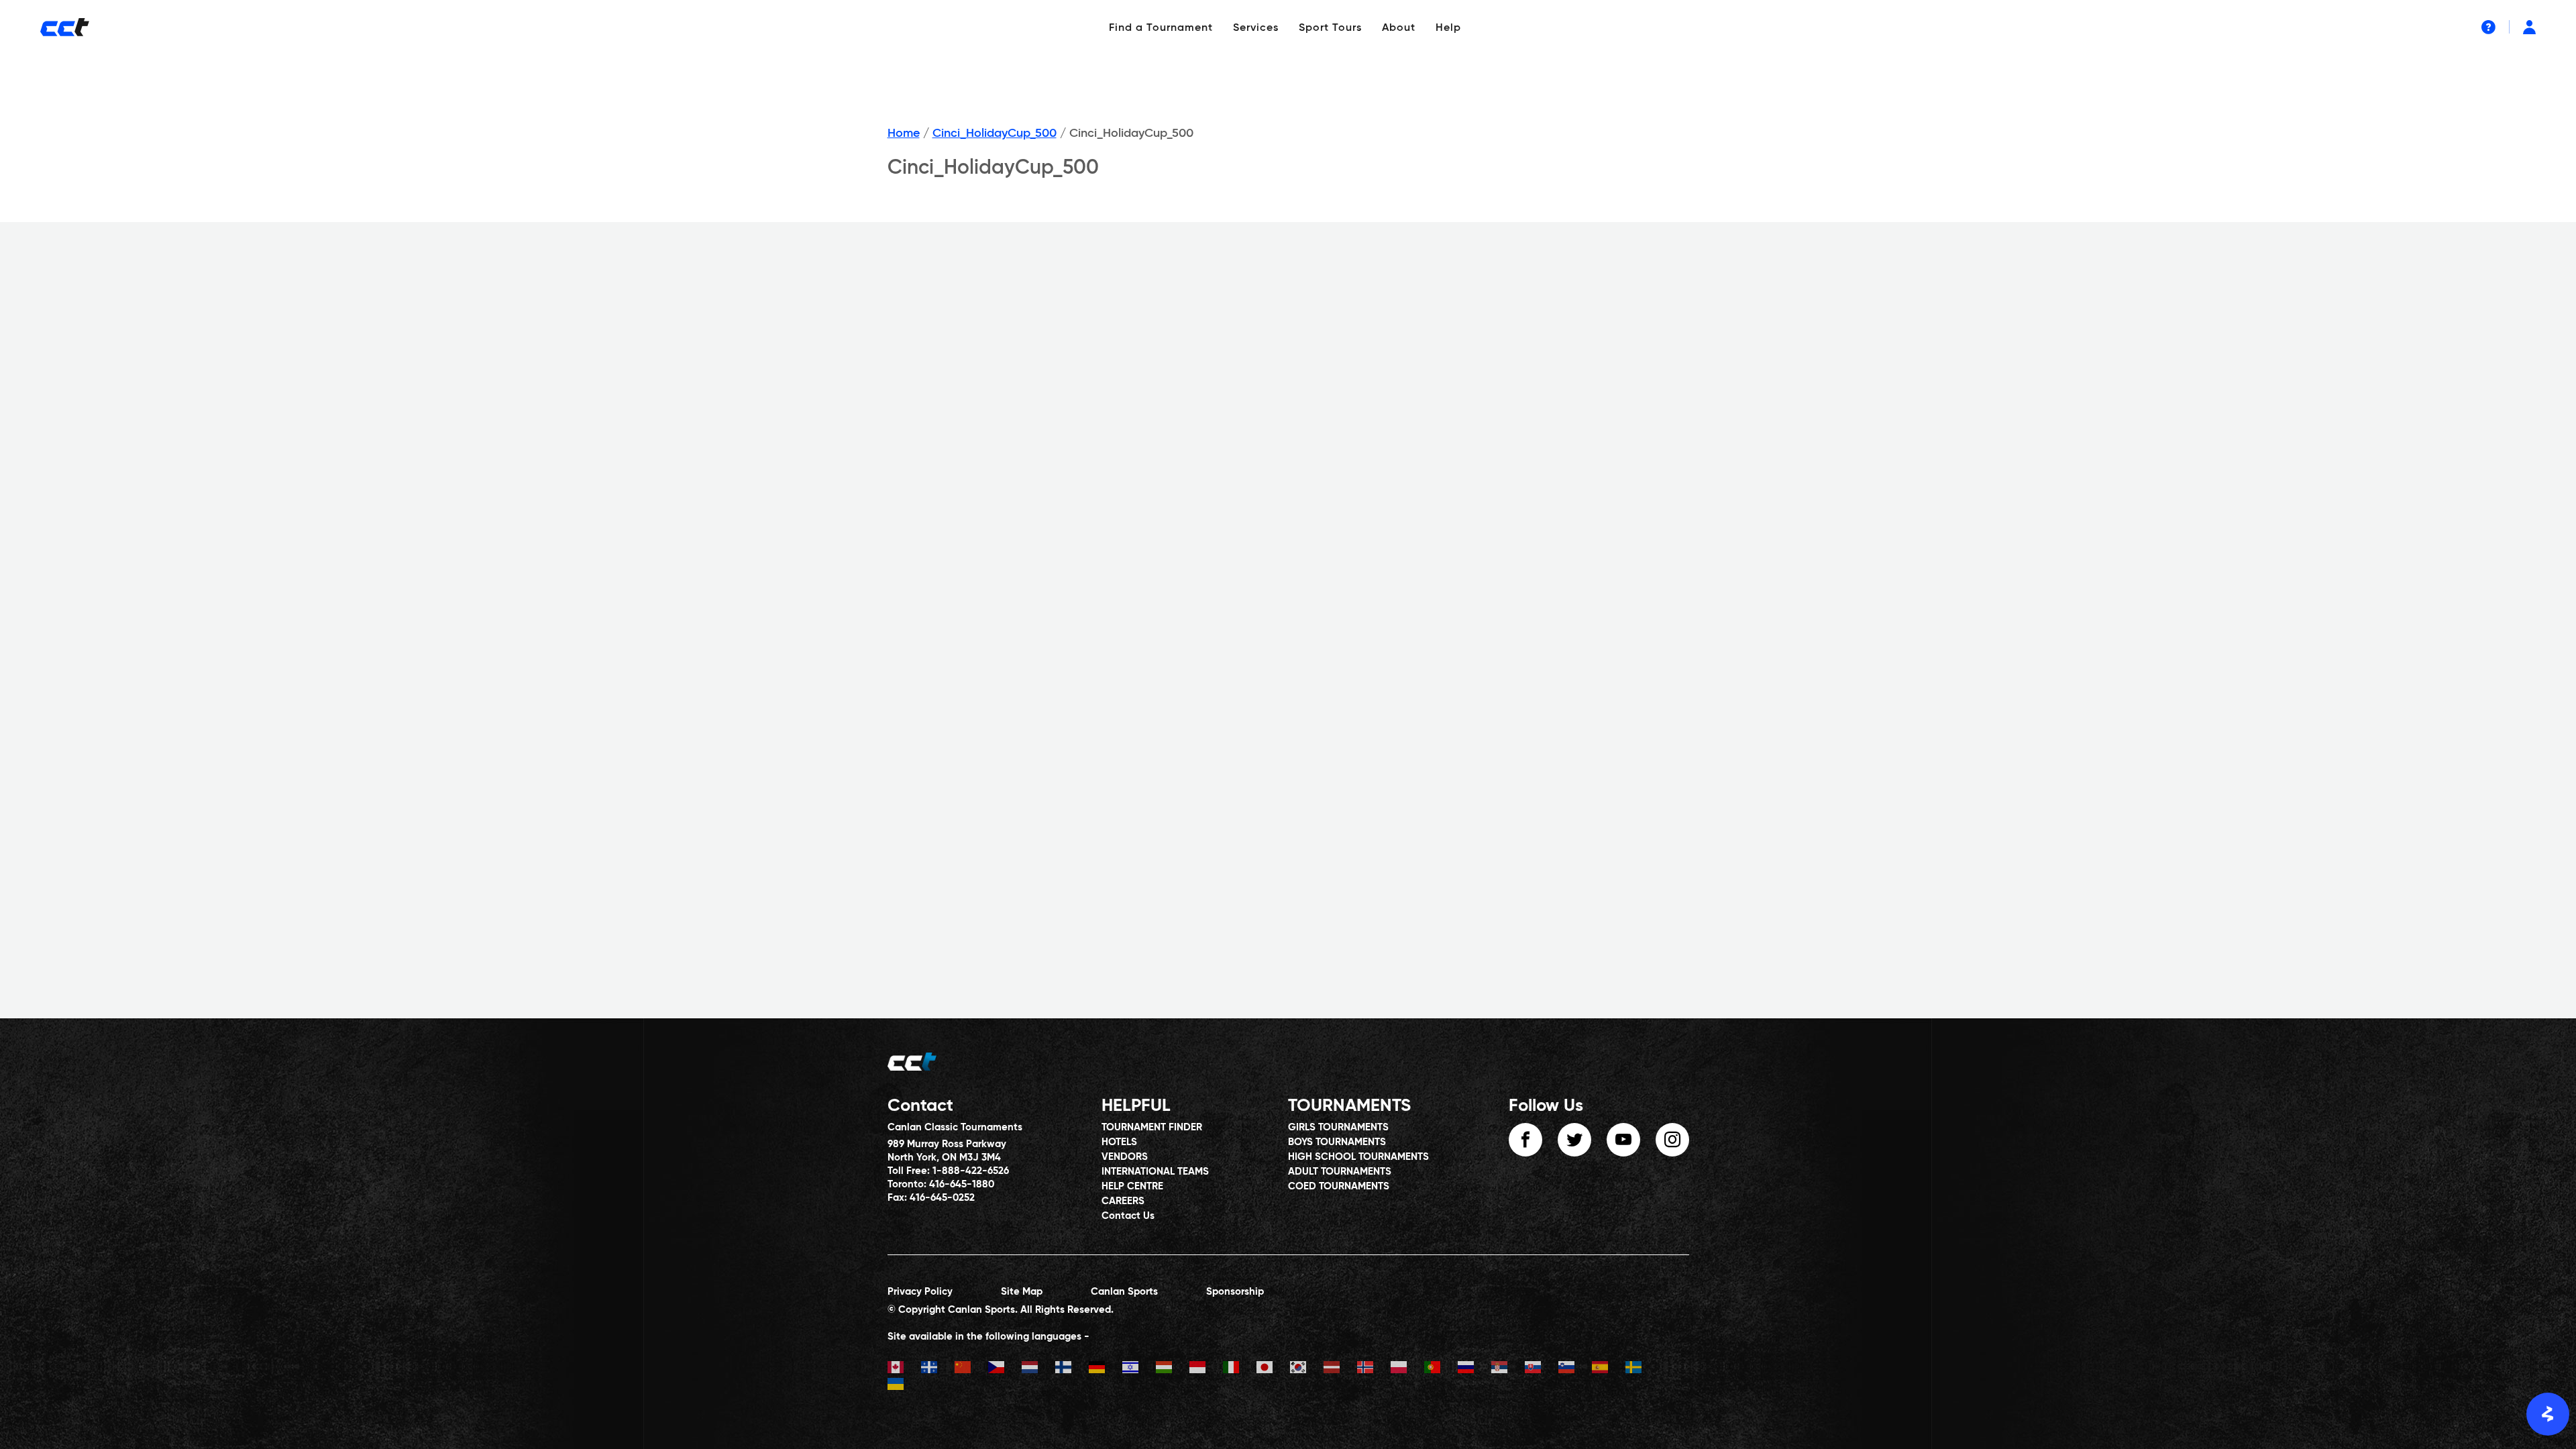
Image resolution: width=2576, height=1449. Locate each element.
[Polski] (1407, 1369)
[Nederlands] (1038, 1369)
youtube (1623, 1140)
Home (904, 133)
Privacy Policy (920, 1292)
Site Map (1022, 1292)
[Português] (1441, 1369)
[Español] (1609, 1369)
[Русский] (1474, 1369)
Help (1448, 28)
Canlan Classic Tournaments (955, 1127)
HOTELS (1119, 1142)
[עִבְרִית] (1139, 1369)
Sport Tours (1330, 28)
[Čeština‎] (1005, 1369)
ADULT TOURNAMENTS (1340, 1172)
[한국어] (1307, 1369)
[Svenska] (1642, 1369)
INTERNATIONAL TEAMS (1155, 1172)
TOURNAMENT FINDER (1152, 1127)
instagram (1672, 1140)
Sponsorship (1235, 1292)
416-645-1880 (962, 1184)
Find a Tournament (1161, 28)
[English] (904, 1369)
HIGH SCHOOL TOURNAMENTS (1358, 1157)
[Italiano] (1240, 1369)
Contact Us (1128, 1216)
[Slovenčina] (1542, 1369)
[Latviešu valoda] (1340, 1369)
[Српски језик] (1508, 1369)
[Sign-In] (2529, 27)
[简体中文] (971, 1369)
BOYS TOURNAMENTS (1337, 1142)
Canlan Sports (1124, 1292)
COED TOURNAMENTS (1339, 1186)
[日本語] (1273, 1369)
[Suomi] (1072, 1369)
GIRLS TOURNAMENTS (1338, 1127)
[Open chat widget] (2548, 1414)
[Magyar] (1173, 1369)
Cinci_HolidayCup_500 (995, 133)
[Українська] (904, 1386)
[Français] (938, 1369)
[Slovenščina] (1575, 1369)
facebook (1525, 1140)
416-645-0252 (942, 1198)
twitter (1574, 1140)
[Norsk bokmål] (1374, 1369)
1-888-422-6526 (971, 1171)
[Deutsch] (1106, 1369)
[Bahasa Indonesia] (1206, 1369)
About (1399, 28)
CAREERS (1123, 1201)
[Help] (2488, 27)
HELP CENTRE (1132, 1186)
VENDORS (1125, 1157)
